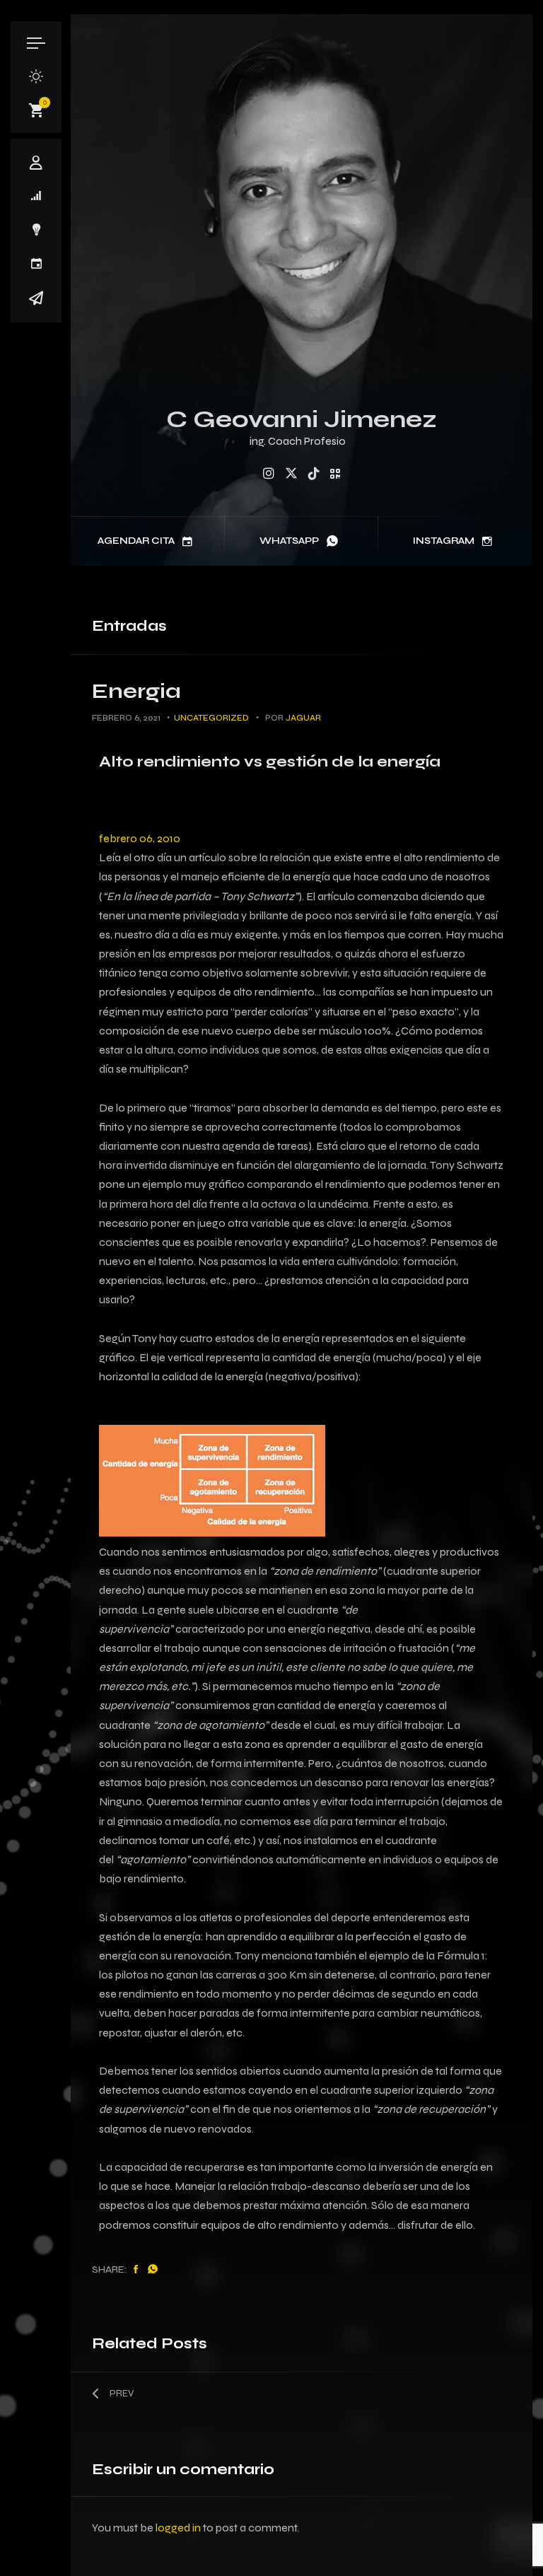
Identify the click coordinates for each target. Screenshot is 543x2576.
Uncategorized (211, 718)
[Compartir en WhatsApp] (153, 2270)
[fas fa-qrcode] (335, 474)
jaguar (303, 718)
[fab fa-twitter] (291, 474)
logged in (178, 2528)
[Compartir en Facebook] (136, 2270)
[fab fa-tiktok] (314, 474)
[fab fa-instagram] (269, 474)
